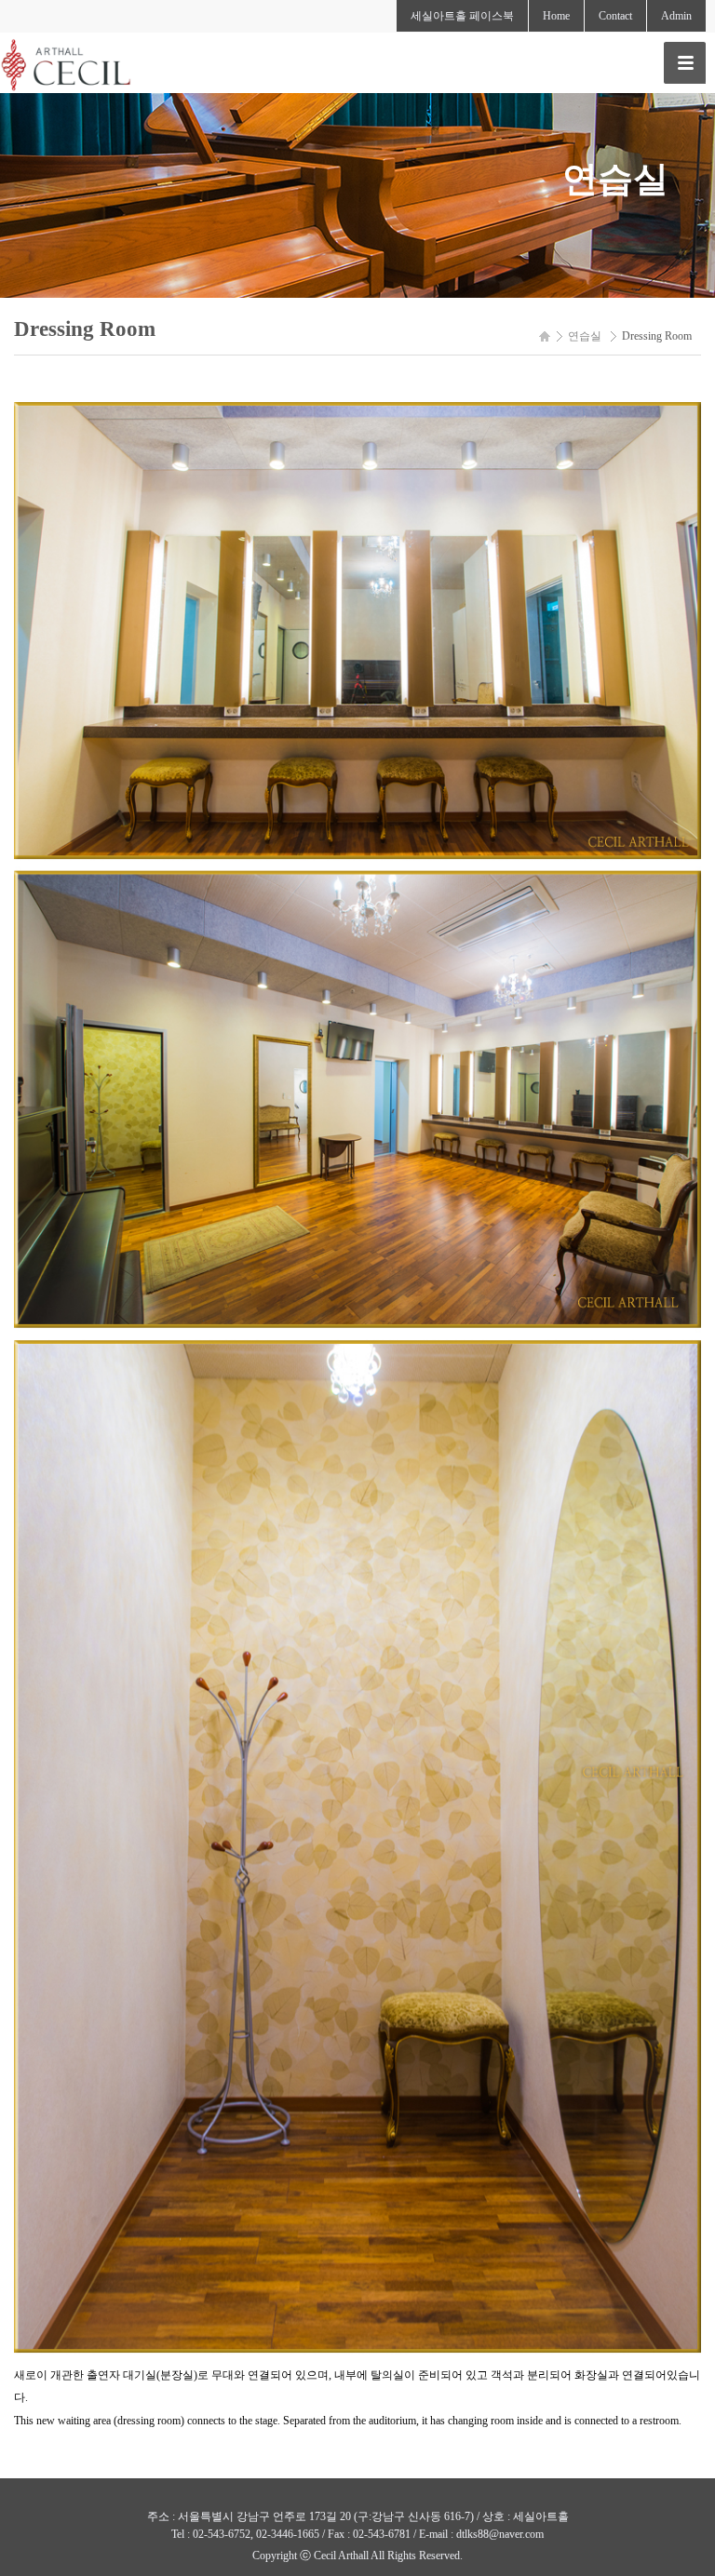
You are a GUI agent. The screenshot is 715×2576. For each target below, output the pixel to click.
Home (556, 16)
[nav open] (685, 63)
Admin (676, 16)
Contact (615, 16)
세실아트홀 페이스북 (462, 16)
